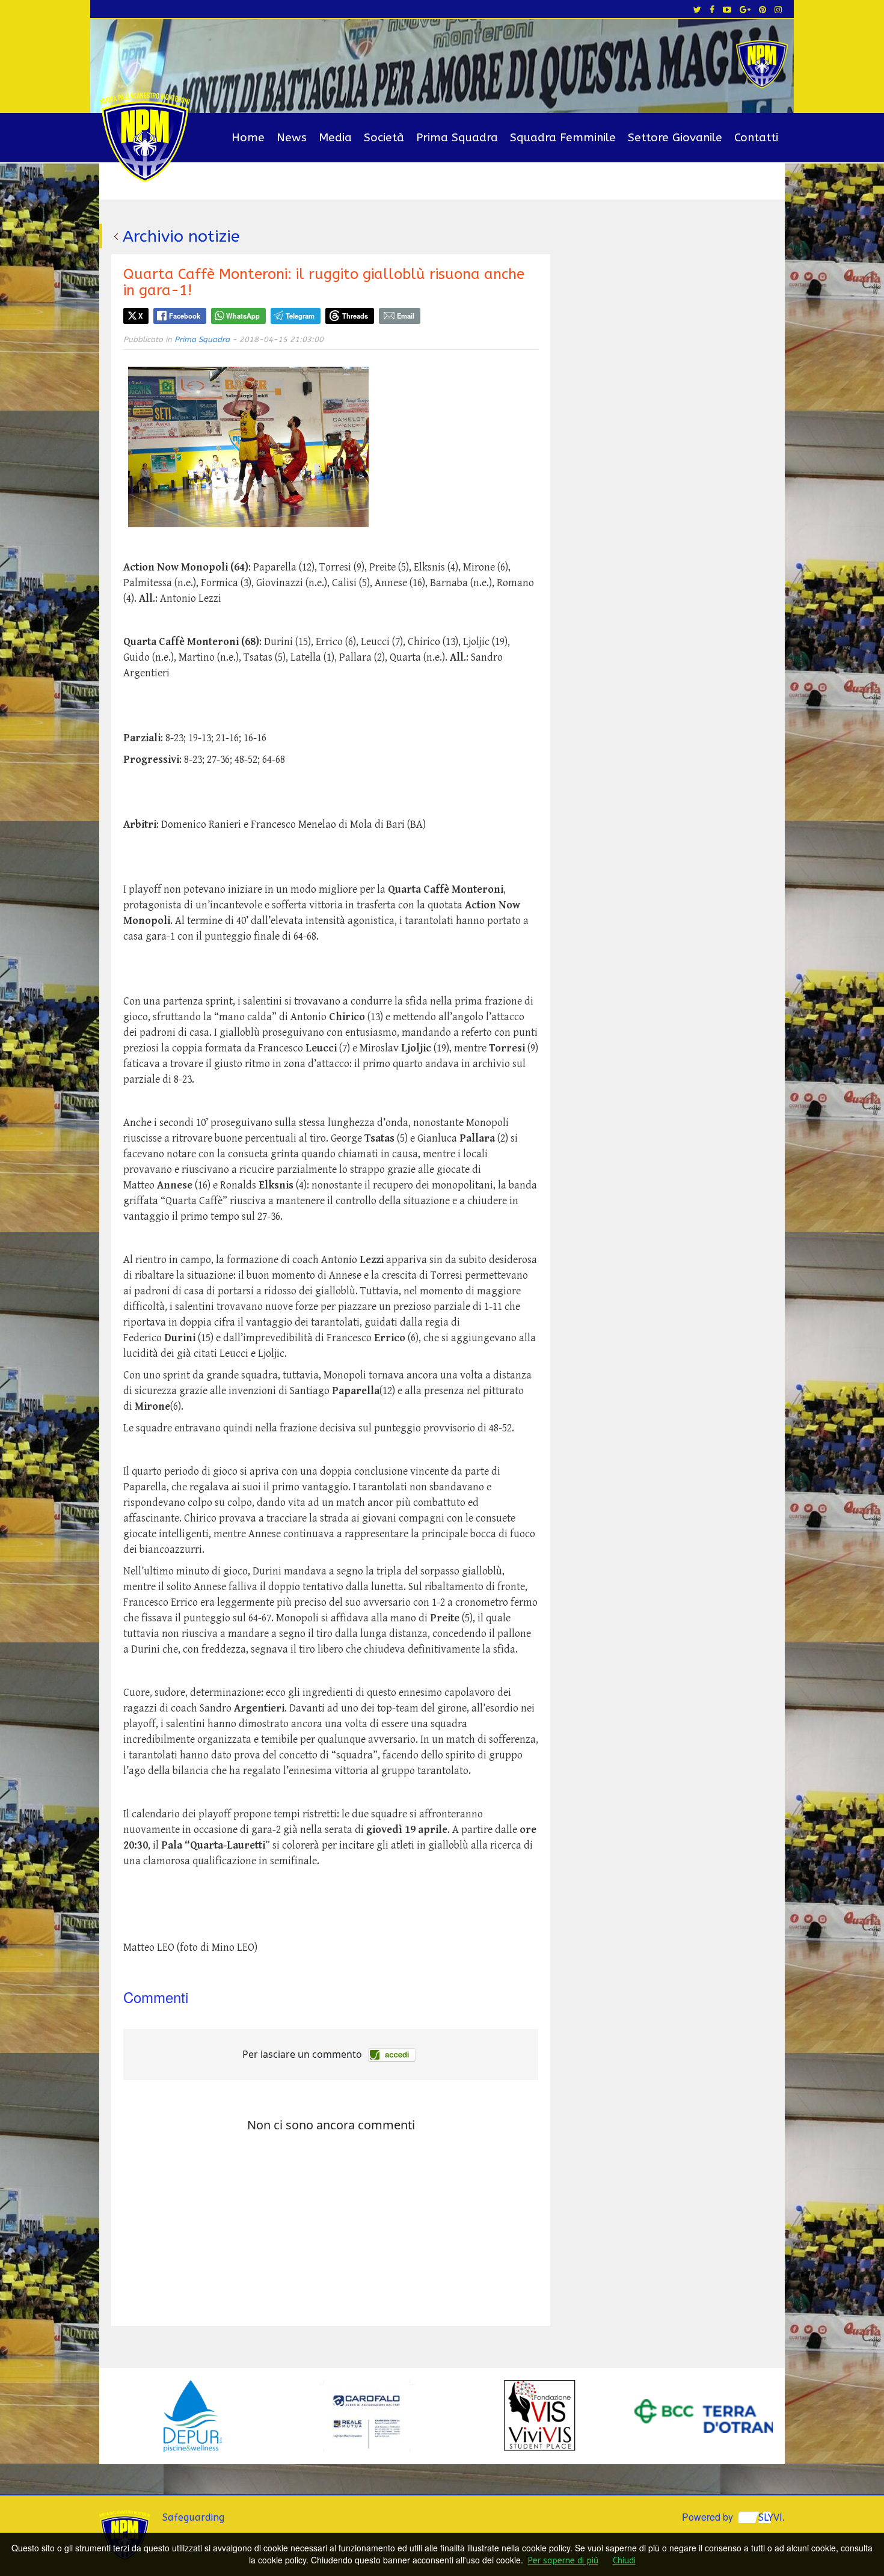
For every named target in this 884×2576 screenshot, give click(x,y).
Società (384, 138)
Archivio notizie (181, 236)
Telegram (300, 316)
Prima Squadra (457, 138)
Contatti (756, 138)
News (292, 138)
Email (406, 316)
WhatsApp (243, 316)
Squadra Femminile (563, 138)
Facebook (185, 316)
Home (248, 138)
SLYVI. (772, 2517)
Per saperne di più (563, 2561)
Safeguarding (193, 2517)
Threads (355, 316)
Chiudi (624, 2561)
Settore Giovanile (675, 138)
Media (335, 138)
